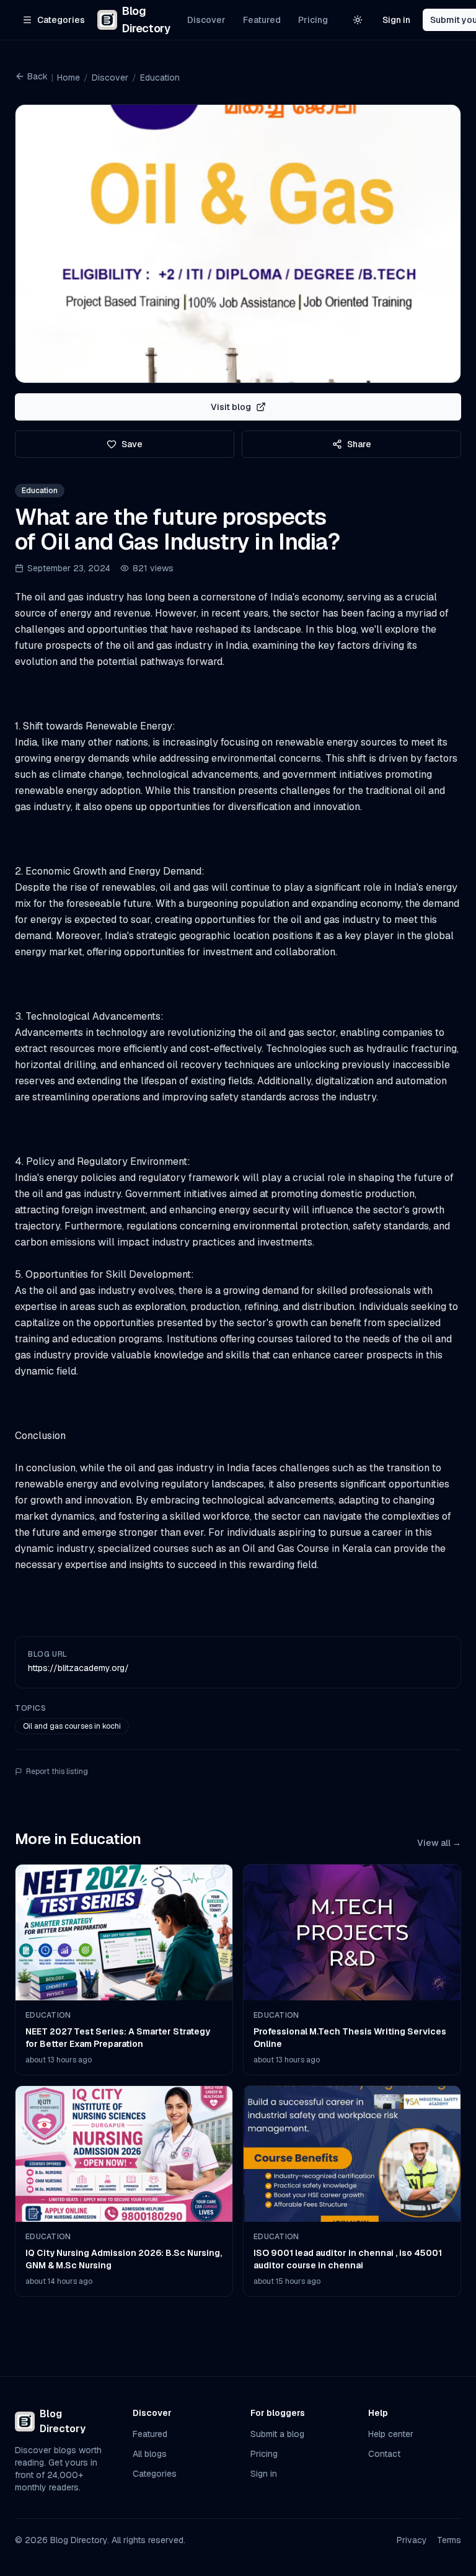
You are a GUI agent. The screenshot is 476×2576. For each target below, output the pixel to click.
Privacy (412, 2540)
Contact (384, 2454)
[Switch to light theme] (358, 20)
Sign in (396, 20)
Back (37, 76)
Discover (206, 20)
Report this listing (57, 1772)
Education (160, 78)
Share (359, 444)
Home (68, 78)
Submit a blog (277, 2434)
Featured (262, 20)
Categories (155, 2474)
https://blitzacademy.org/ (78, 1668)
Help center (391, 2434)
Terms (449, 2540)
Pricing (313, 20)
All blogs (150, 2454)
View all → (439, 1843)
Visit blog (231, 407)
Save (132, 444)
